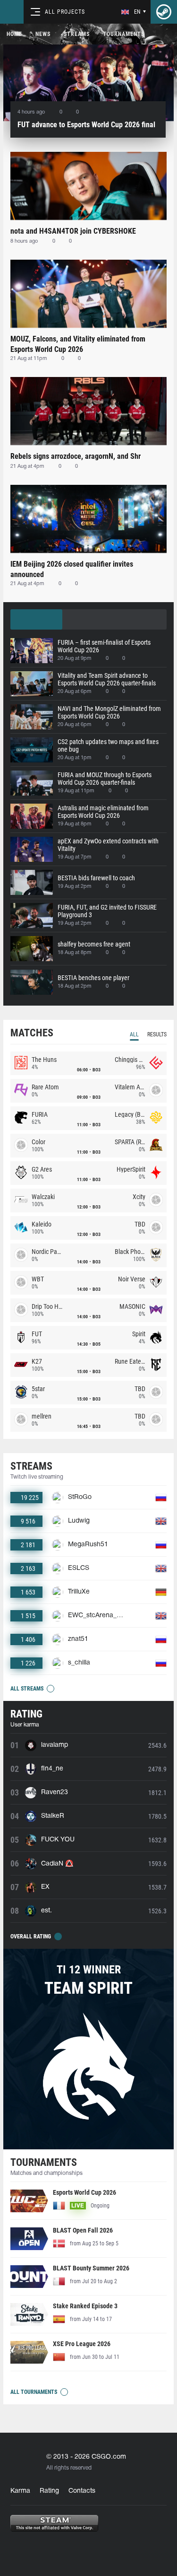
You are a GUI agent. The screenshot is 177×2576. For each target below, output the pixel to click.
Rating (49, 2491)
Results (157, 1034)
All (134, 1034)
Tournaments (124, 34)
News (43, 34)
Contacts (82, 2491)
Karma (20, 2491)
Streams (77, 34)
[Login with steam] (164, 12)
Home (14, 34)
